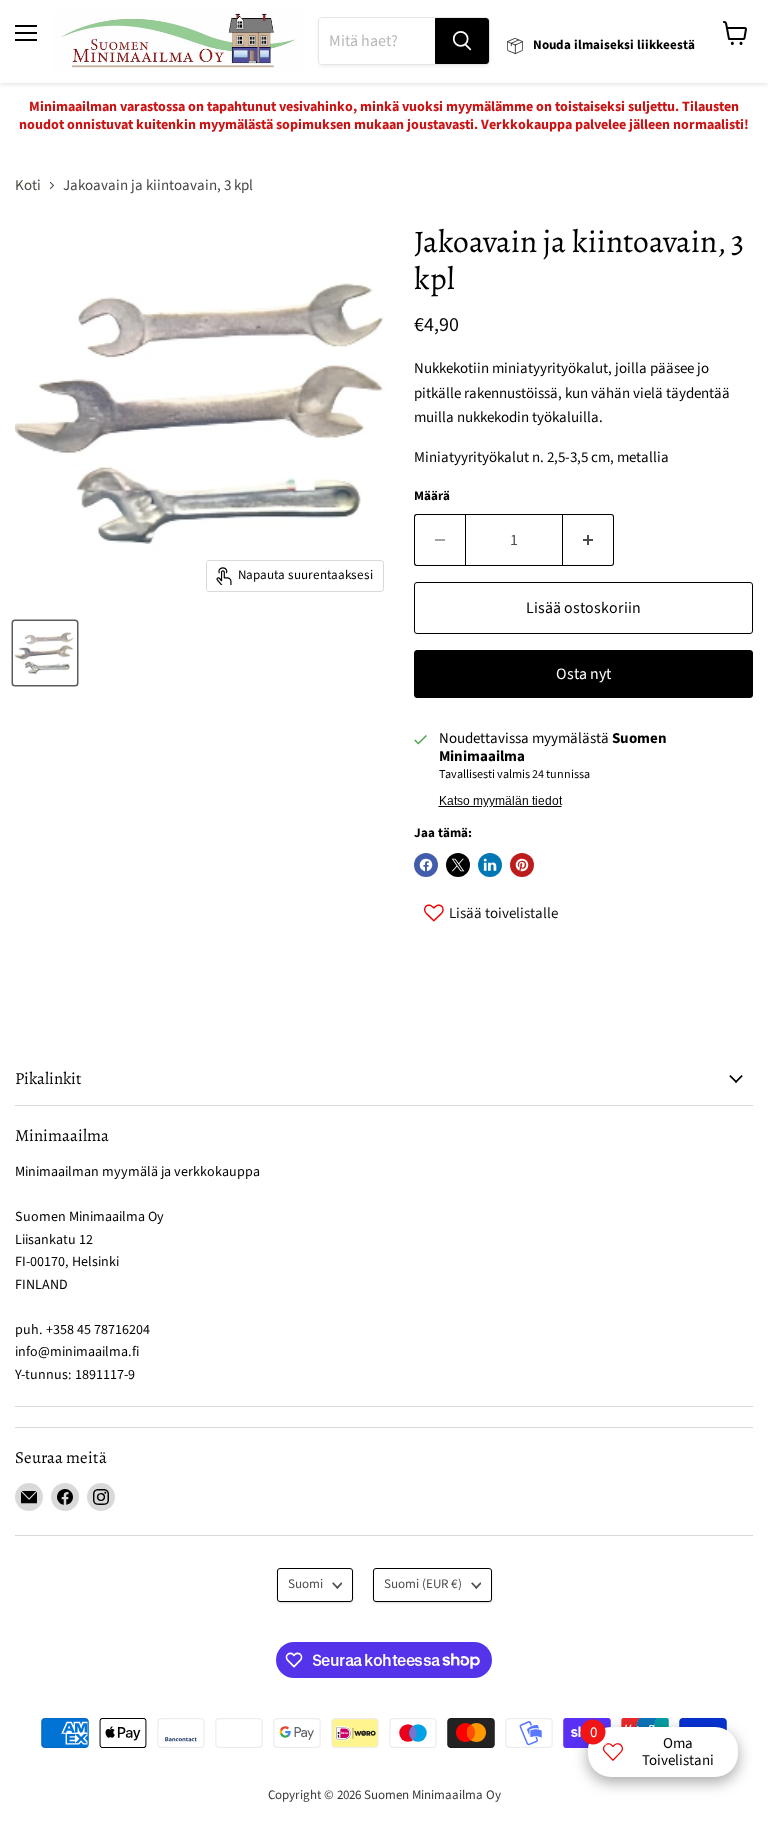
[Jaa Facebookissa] (426, 865)
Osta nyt (583, 674)
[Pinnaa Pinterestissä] (522, 865)
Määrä (432, 496)
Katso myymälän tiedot (500, 801)
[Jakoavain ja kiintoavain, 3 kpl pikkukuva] (45, 653)
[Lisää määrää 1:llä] (588, 540)
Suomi (305, 1584)
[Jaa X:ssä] (458, 865)
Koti (28, 185)
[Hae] (462, 41)
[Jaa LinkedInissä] (490, 865)
